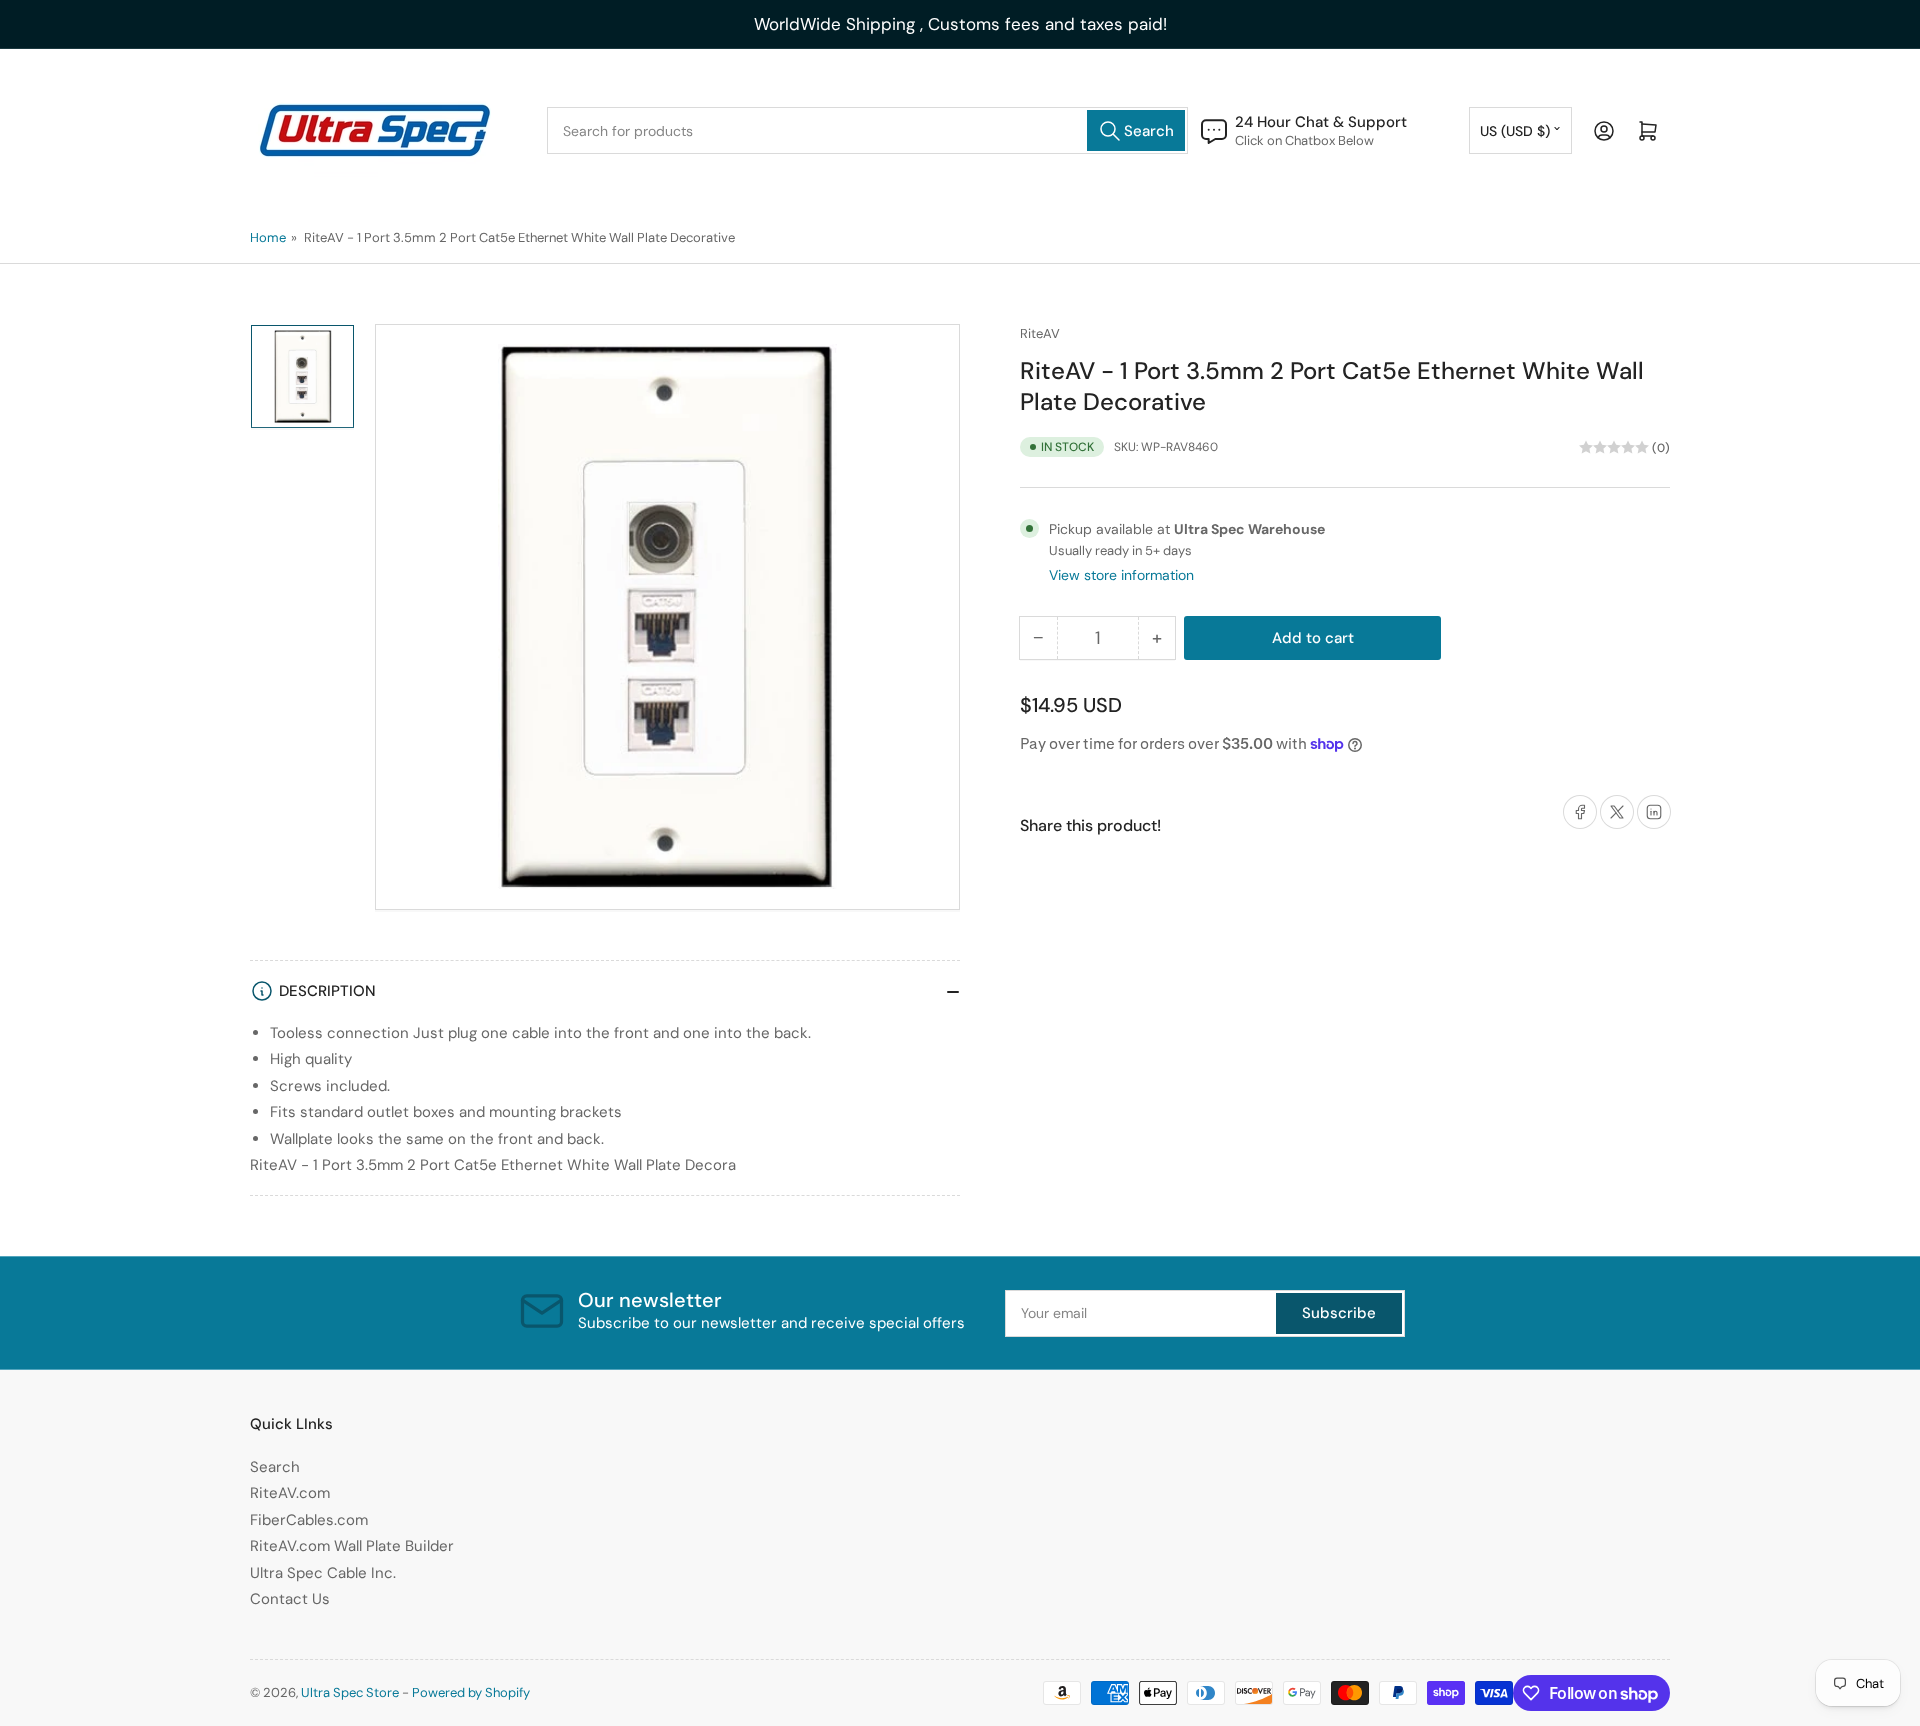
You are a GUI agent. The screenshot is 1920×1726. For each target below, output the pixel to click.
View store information (1121, 575)
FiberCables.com (309, 1520)
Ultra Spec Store (350, 1692)
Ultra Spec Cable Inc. (323, 1573)
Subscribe (1339, 1313)
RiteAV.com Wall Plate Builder (352, 1546)
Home (268, 237)
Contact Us (290, 1599)
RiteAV (1040, 333)
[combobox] (867, 130)
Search (275, 1467)
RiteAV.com (290, 1493)
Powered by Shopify (471, 1692)
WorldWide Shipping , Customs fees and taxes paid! (960, 24)
